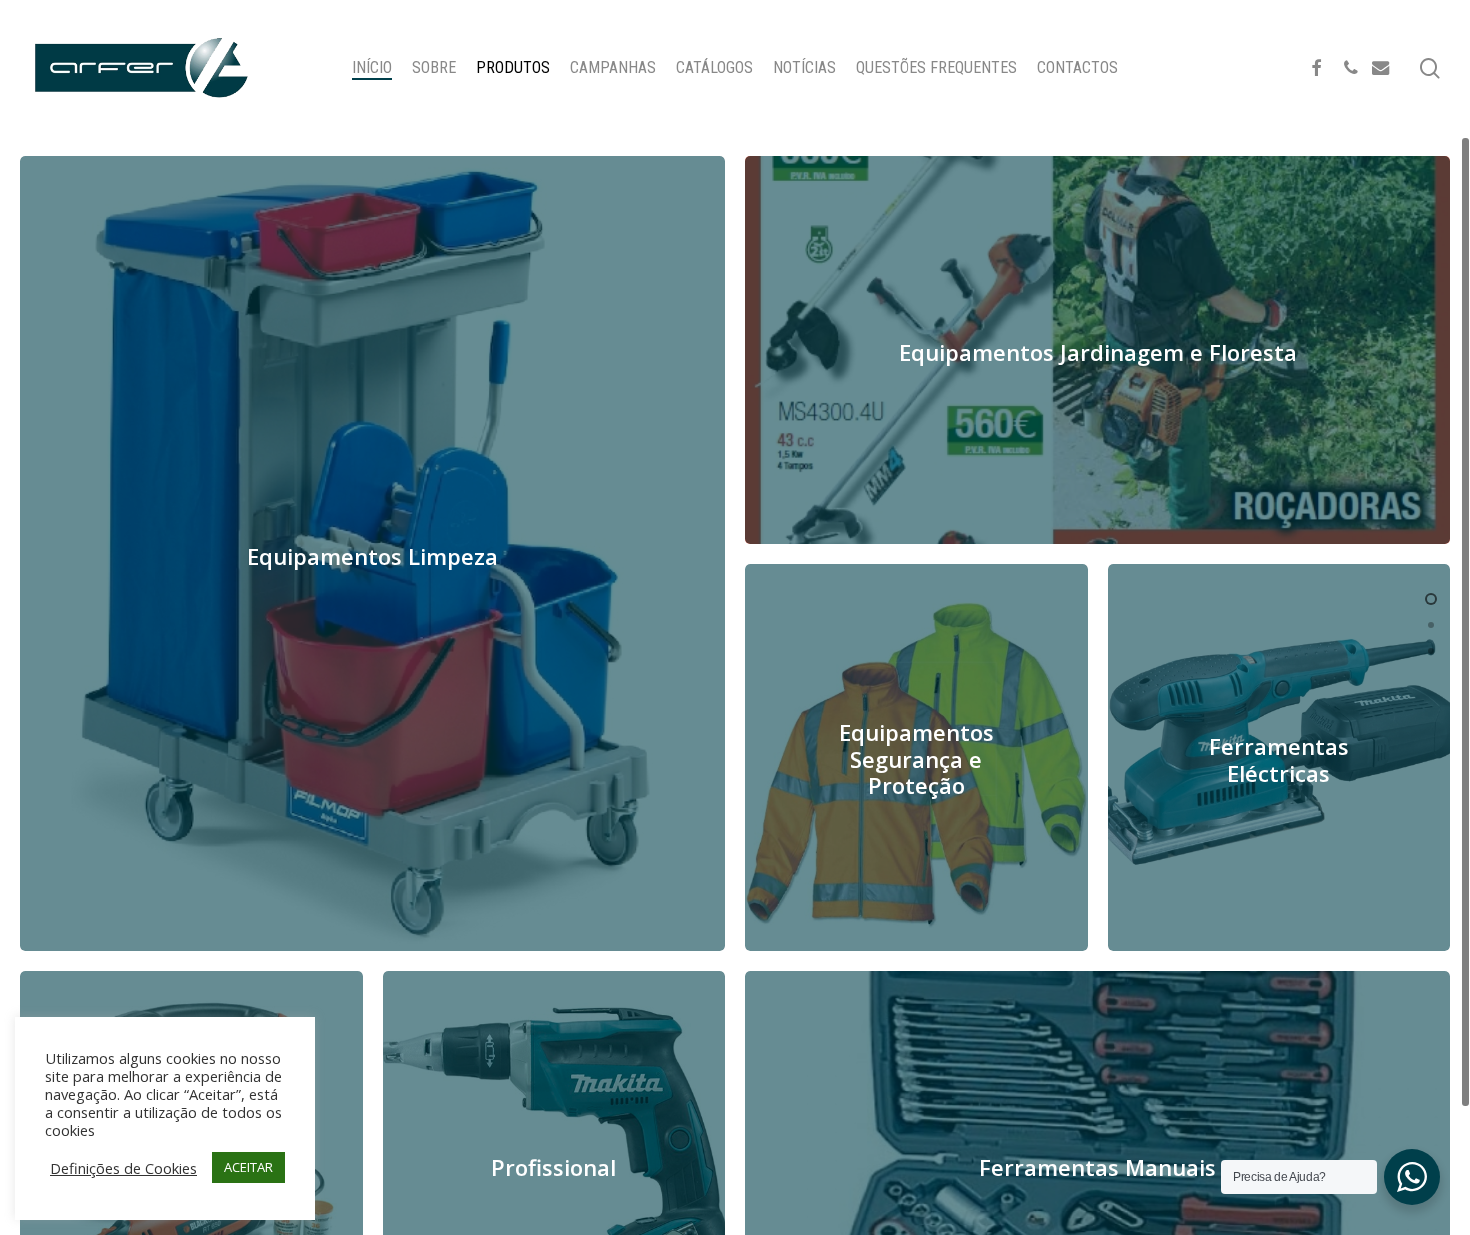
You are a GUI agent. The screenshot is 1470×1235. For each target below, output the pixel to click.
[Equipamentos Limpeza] (372, 553)
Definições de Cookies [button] (123, 1168)
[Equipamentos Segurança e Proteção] (916, 758)
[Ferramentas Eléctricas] (1279, 758)
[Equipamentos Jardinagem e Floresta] (1097, 350)
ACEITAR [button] (248, 1167)
